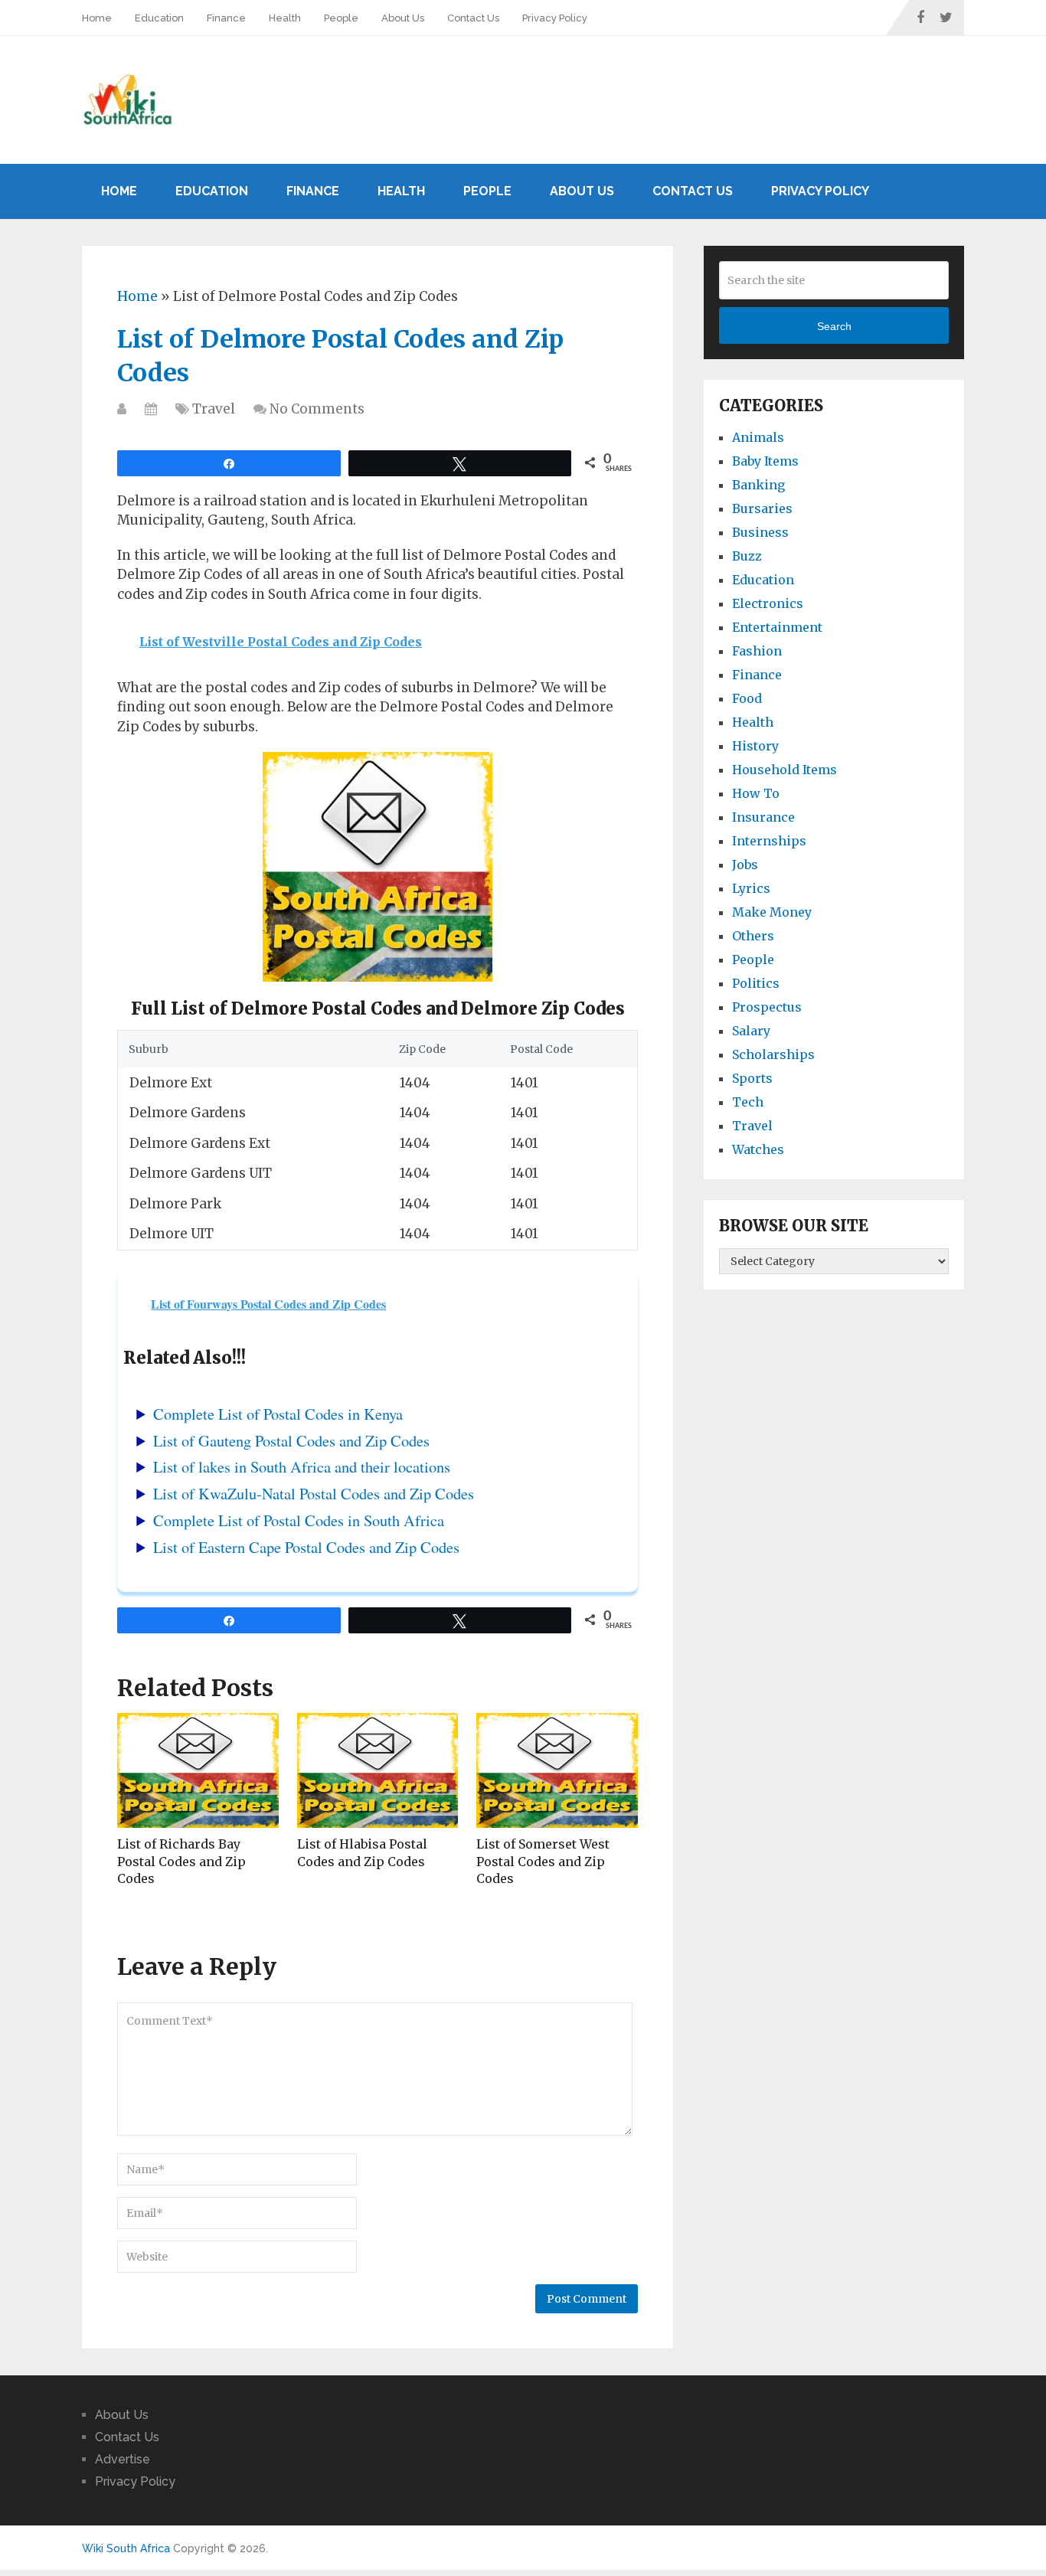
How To (756, 793)
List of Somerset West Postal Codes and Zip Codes (543, 1861)
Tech (748, 1102)
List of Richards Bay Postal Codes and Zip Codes (181, 1861)
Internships (769, 841)
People (341, 18)
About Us (403, 18)
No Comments (317, 409)
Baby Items (765, 461)
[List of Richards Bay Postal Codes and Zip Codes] (198, 1770)
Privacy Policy (555, 18)
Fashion (757, 651)
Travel (214, 409)
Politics (756, 983)
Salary (751, 1031)
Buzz (747, 556)
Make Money (772, 912)
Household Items (784, 770)
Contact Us (473, 18)
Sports (752, 1078)
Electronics (768, 603)
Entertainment (777, 627)
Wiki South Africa (126, 2548)
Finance (226, 18)
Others (753, 936)
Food (747, 698)
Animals (758, 437)
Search (834, 326)
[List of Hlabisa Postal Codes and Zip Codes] (378, 1770)
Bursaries (762, 508)
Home (97, 18)
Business (760, 532)
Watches (758, 1149)
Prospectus (767, 1007)
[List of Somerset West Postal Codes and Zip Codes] (557, 1770)
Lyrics (751, 888)
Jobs (745, 865)
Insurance (763, 817)
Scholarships (773, 1054)
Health (285, 18)
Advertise (123, 2459)
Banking (758, 485)
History (755, 746)
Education (159, 18)
